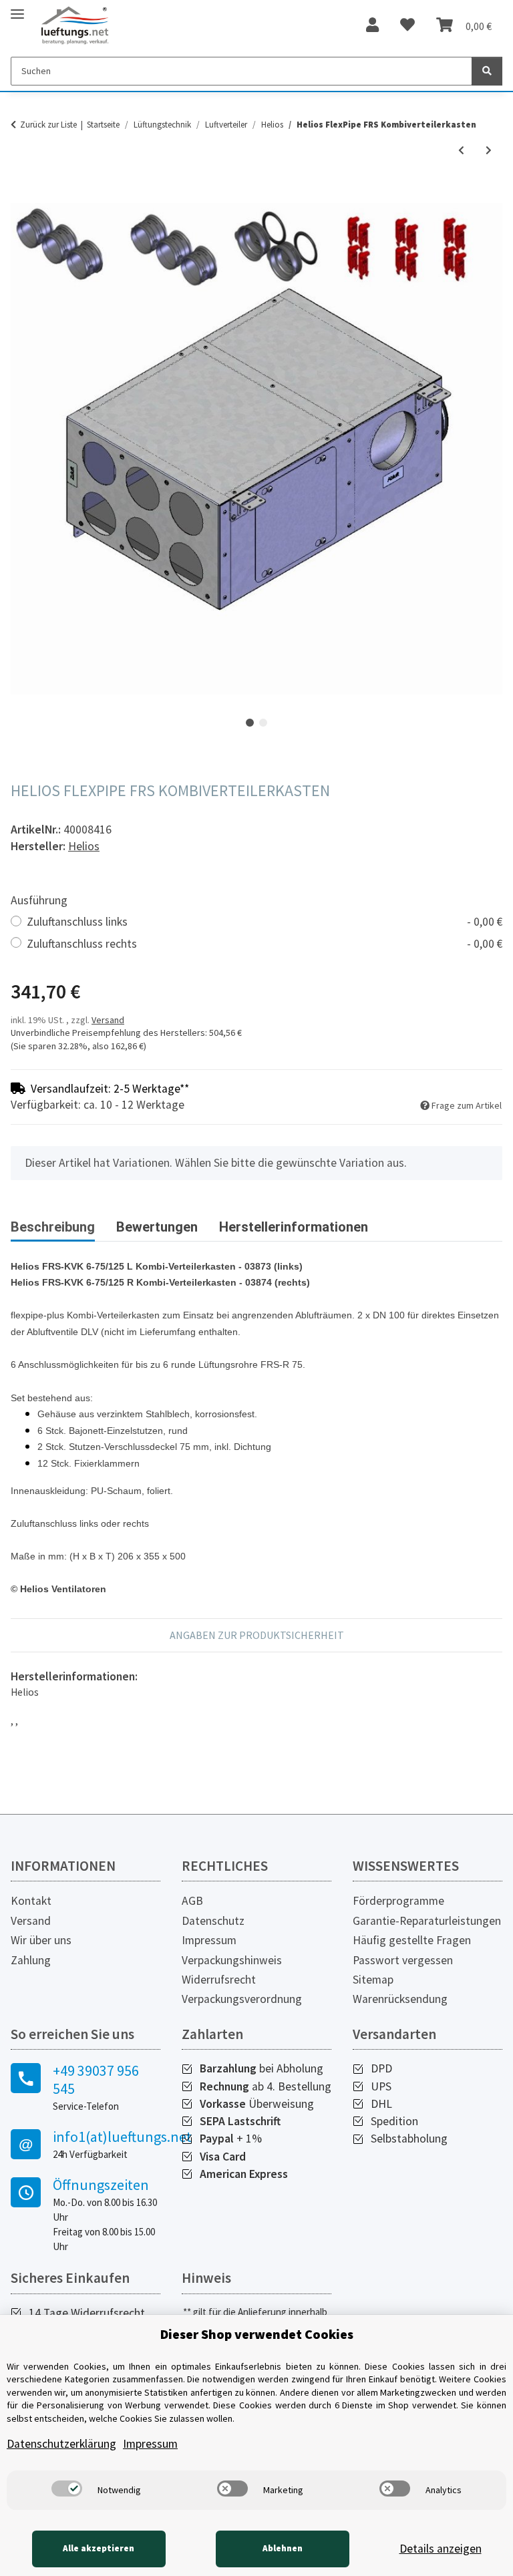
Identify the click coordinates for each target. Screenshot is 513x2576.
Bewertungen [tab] (157, 1227)
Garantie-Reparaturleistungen (427, 1921)
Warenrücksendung (400, 1999)
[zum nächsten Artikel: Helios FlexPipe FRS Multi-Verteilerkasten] (489, 151)
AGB (192, 1901)
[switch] (67, 2489)
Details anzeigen (441, 2549)
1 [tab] (250, 723)
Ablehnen (283, 2548)
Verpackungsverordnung (242, 1999)
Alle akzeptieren (99, 2548)
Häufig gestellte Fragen (412, 1940)
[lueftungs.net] (74, 26)
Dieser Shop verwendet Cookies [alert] (257, 2334)
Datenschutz (213, 1921)
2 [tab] (263, 723)
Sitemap (373, 1980)
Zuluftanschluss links (265, 922)
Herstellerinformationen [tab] (294, 1227)
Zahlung (31, 1960)
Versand (108, 1020)
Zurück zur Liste (48, 125)
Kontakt (31, 1901)
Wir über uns (41, 1940)
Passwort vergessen (403, 1960)
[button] (372, 25)
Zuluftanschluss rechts (265, 944)
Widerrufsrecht (219, 1980)
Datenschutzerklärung (61, 2444)
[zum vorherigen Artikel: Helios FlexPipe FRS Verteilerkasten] (461, 151)
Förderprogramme (398, 1901)
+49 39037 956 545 (96, 2079)
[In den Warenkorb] (21, 196)
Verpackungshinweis (232, 1960)
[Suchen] (487, 71)
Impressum (209, 1940)
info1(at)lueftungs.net (107, 2137)
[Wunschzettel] (407, 25)
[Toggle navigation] (17, 8)
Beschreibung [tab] (53, 1227)
